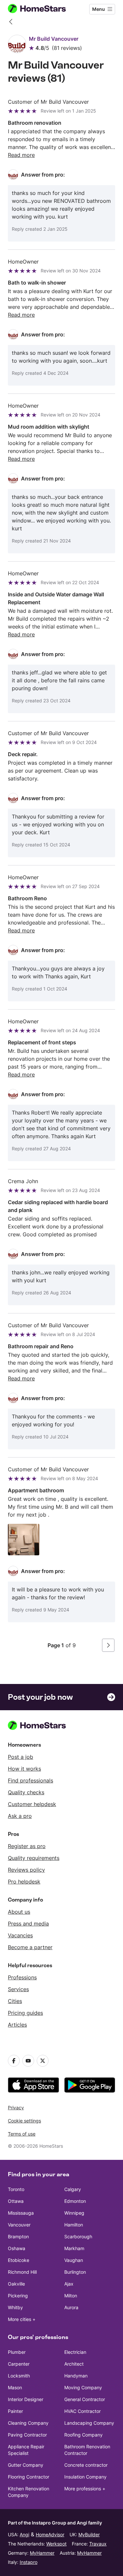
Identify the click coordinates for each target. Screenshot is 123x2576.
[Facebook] (14, 2061)
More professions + (85, 2489)
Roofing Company (83, 2435)
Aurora (71, 2307)
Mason (15, 2387)
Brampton (18, 2236)
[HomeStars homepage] (42, 9)
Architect (74, 2364)
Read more (21, 155)
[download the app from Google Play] (90, 2085)
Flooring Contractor (29, 2477)
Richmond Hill (22, 2272)
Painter (15, 2411)
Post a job (20, 1757)
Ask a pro (20, 1816)
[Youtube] (28, 2061)
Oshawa (17, 2248)
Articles (17, 2025)
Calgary (73, 2189)
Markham (74, 2248)
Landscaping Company (89, 2423)
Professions (22, 1977)
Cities (15, 2001)
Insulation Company (85, 2477)
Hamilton (74, 2225)
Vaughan (74, 2260)
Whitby (15, 2307)
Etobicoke (19, 2260)
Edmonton (75, 2201)
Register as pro (27, 1846)
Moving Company (83, 2387)
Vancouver (19, 2225)
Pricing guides (25, 2013)
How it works (24, 1769)
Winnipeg (74, 2213)
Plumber (17, 2352)
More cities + (22, 2319)
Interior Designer (26, 2399)
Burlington (75, 2272)
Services (18, 1989)
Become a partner (30, 1947)
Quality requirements (34, 1858)
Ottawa (16, 2201)
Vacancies (20, 1935)
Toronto (16, 2189)
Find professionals (31, 1780)
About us (19, 1912)
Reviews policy (26, 1870)
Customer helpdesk (32, 1804)
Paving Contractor (27, 2435)
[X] (43, 2061)
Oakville (16, 2284)
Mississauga (21, 2213)
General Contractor (85, 2399)
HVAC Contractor (82, 2411)
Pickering (18, 2296)
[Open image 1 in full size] (24, 1540)
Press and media (28, 1924)
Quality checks (26, 1792)
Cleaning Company (28, 2423)
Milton (71, 2296)
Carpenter (19, 2364)
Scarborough (78, 2236)
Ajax (69, 2284)
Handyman (76, 2376)
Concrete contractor (86, 2465)
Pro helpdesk (24, 1882)
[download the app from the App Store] (33, 2085)
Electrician (75, 2352)
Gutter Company (26, 2465)
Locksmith (19, 2376)
